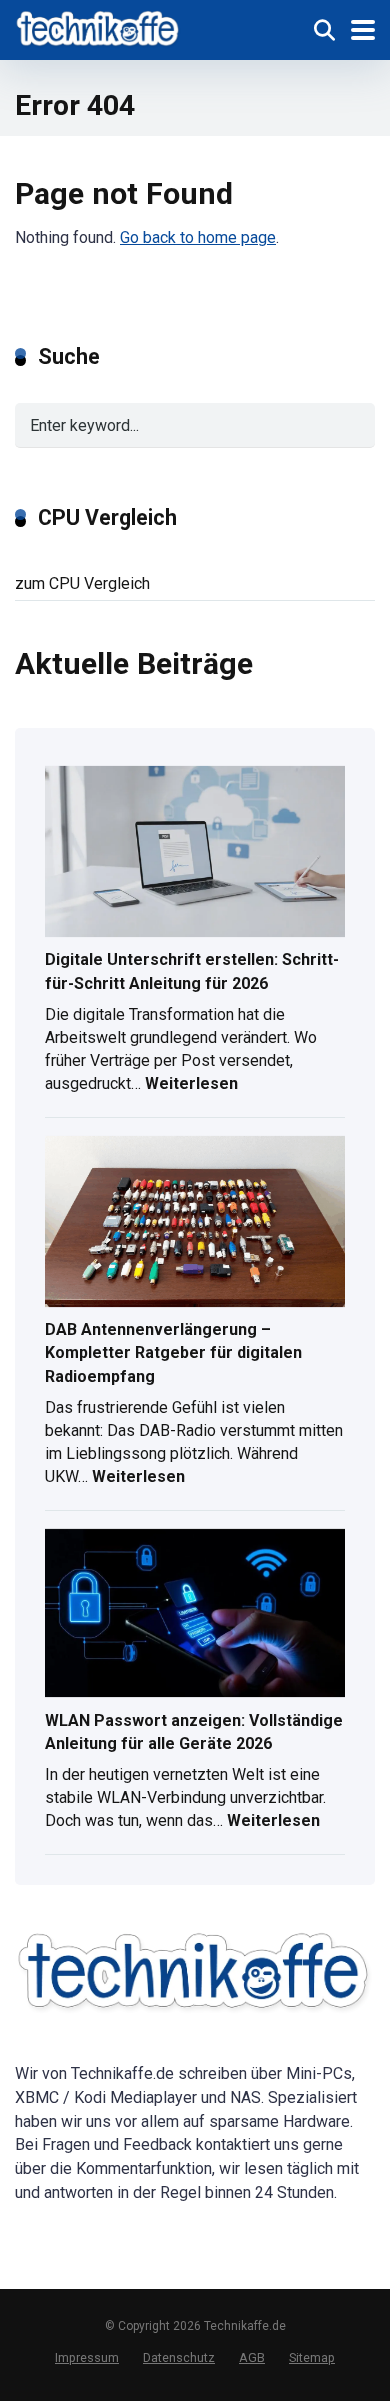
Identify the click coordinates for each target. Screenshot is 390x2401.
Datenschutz (179, 2357)
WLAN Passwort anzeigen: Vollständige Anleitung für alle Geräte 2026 (194, 1732)
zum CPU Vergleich (82, 583)
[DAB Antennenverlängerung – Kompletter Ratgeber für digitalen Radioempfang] (195, 1223)
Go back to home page (198, 237)
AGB (252, 2357)
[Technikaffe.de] (98, 27)
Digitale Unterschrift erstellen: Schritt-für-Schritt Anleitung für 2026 (192, 971)
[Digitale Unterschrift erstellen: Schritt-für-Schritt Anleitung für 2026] (195, 853)
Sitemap (312, 2357)
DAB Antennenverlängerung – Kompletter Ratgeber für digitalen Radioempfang (173, 1352)
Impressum (87, 2357)
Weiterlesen (191, 1086)
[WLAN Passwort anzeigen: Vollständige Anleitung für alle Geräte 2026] (195, 1615)
